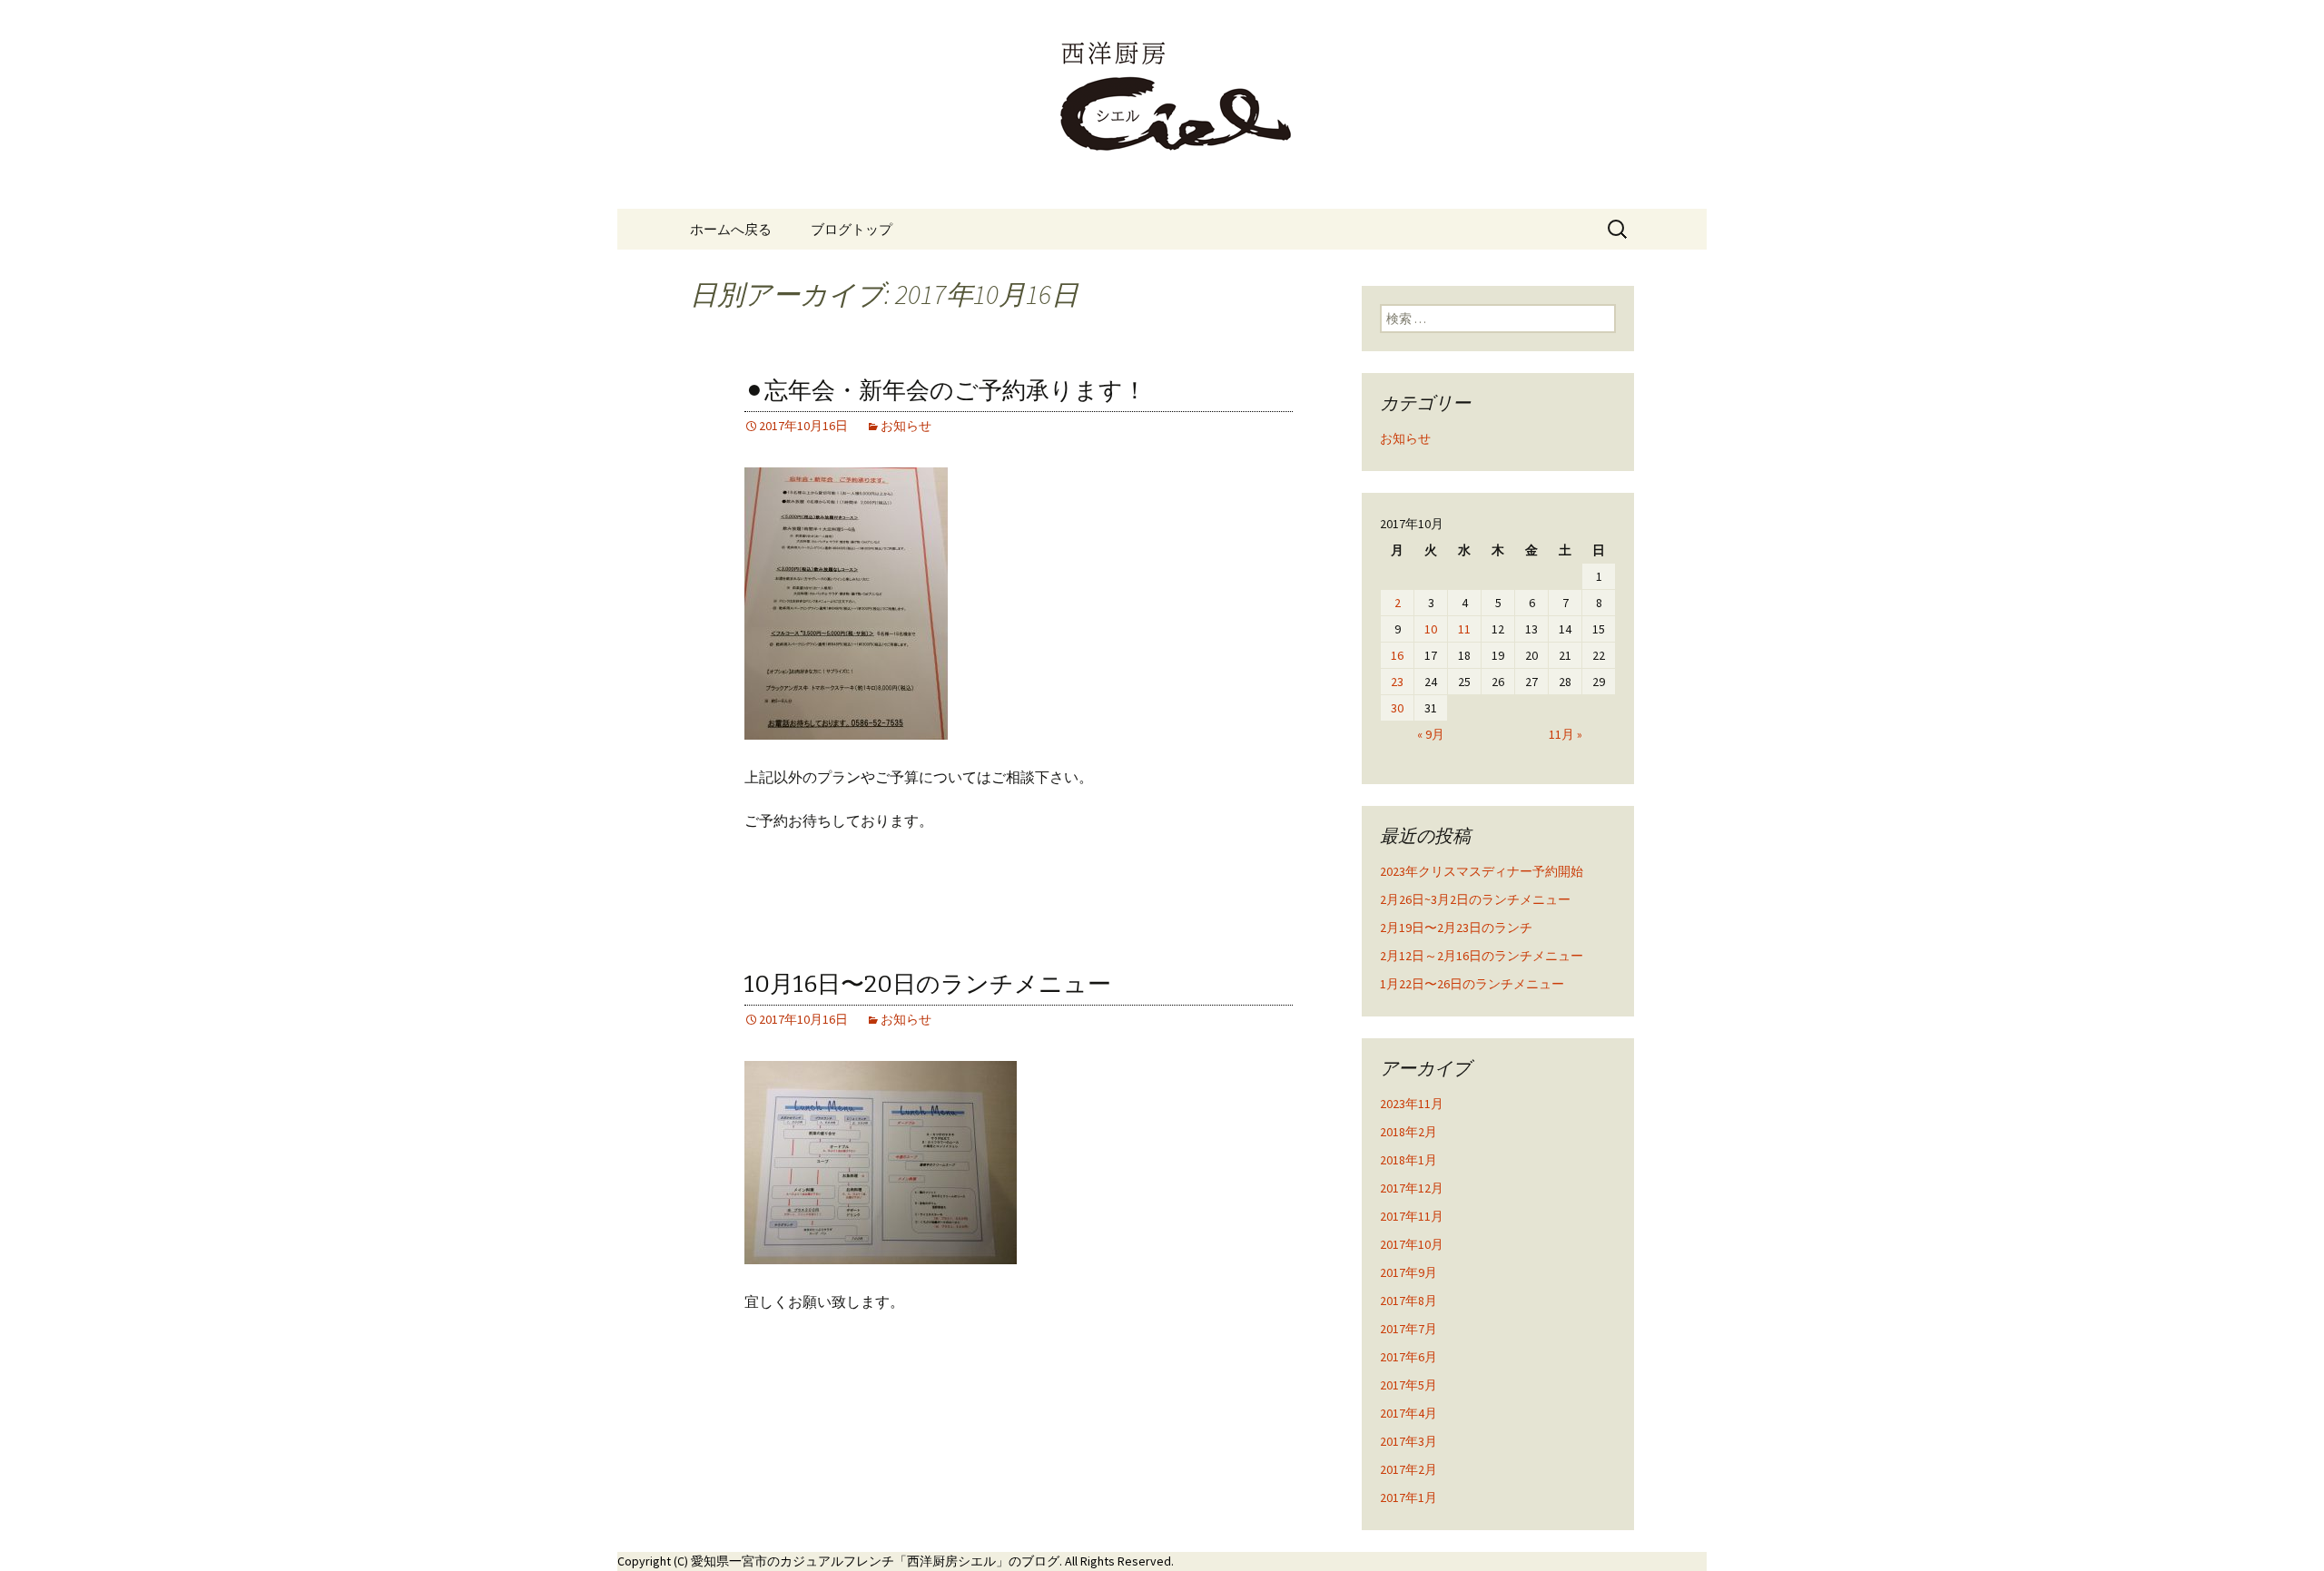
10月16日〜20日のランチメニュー (928, 984)
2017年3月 (1408, 1441)
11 (1464, 629)
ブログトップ (852, 229)
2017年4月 (1408, 1413)
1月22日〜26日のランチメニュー (1472, 984)
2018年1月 (1408, 1160)
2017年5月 (1408, 1385)
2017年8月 (1408, 1301)
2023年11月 (1412, 1104)
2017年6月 (1408, 1357)
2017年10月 (1412, 1244)
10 (1431, 629)
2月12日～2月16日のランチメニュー (1482, 956)
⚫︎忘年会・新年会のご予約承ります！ (945, 391)
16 (1397, 655)
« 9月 (1431, 734)
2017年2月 (1408, 1469)
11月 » (1566, 734)
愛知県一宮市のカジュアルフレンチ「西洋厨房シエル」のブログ (875, 1561)
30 (1397, 708)
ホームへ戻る (731, 229)
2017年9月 (1408, 1272)
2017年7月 (1408, 1329)
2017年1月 (1408, 1497)
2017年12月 (1412, 1188)
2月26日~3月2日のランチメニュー (1475, 899)
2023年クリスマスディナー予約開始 (1482, 871)
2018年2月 (1408, 1132)
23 (1397, 682)
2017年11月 (1412, 1216)
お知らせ (906, 426)
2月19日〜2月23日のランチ (1456, 928)
